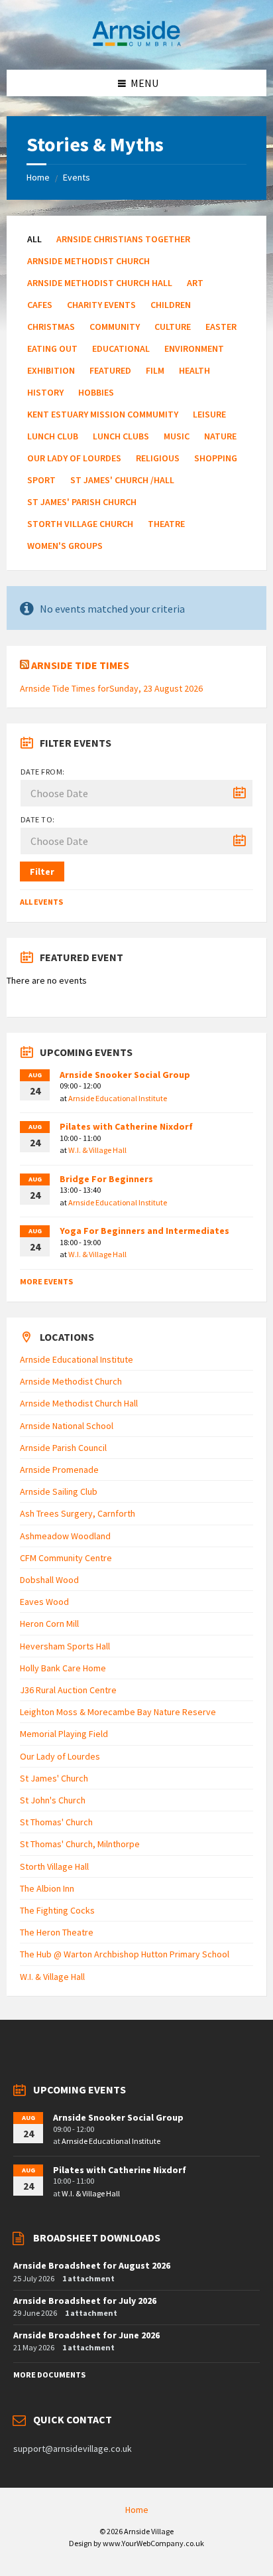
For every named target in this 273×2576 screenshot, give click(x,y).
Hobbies (96, 392)
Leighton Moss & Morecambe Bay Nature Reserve (118, 1712)
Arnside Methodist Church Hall (100, 283)
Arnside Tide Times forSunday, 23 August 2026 (111, 688)
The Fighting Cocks (57, 1910)
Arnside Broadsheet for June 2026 (86, 2335)
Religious (158, 458)
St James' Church (54, 1778)
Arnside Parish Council (63, 1448)
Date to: (38, 819)
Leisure (209, 414)
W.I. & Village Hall (97, 1150)
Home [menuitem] (137, 2510)
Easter (221, 327)
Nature (220, 436)
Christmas (51, 327)
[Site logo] (136, 44)
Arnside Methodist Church (88, 261)
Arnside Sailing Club (59, 1491)
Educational (121, 348)
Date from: (43, 772)
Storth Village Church (80, 524)
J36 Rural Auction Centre (68, 1690)
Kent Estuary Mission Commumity (103, 414)
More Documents (49, 2375)
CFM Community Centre (66, 1558)
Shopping (216, 458)
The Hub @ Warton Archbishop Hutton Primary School (125, 1954)
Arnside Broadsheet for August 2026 (92, 2265)
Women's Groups (65, 546)
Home (38, 177)
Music (177, 436)
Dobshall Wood (49, 1580)
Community (115, 327)
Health (194, 370)
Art (195, 283)
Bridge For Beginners (106, 1179)
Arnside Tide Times (80, 665)
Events (77, 177)
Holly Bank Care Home (63, 1668)
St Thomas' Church (56, 1822)
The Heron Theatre (57, 1932)
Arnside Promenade (59, 1470)
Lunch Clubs (121, 436)
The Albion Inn (47, 1888)
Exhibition (51, 370)
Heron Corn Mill (49, 1624)
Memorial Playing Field (64, 1734)
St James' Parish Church (82, 502)
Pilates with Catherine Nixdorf (126, 1126)
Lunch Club (53, 436)
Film (155, 370)
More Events (46, 1281)
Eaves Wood (44, 1602)
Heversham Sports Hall (65, 1646)
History (45, 392)
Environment (194, 348)
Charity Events (101, 305)
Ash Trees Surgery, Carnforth (78, 1513)
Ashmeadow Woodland (65, 1536)
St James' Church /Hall (122, 480)
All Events (41, 902)
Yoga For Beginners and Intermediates (144, 1231)
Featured (110, 370)
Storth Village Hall (54, 1866)
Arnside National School (67, 1426)
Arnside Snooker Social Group (125, 1075)
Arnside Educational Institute (118, 1098)
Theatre (166, 524)
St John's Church (53, 1800)
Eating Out (52, 348)
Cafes (40, 305)
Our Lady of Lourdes (74, 458)
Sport (41, 480)
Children (171, 305)
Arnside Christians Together (123, 239)
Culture (173, 327)
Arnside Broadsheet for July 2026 (85, 2301)
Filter (42, 871)
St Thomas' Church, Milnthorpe (80, 1844)
